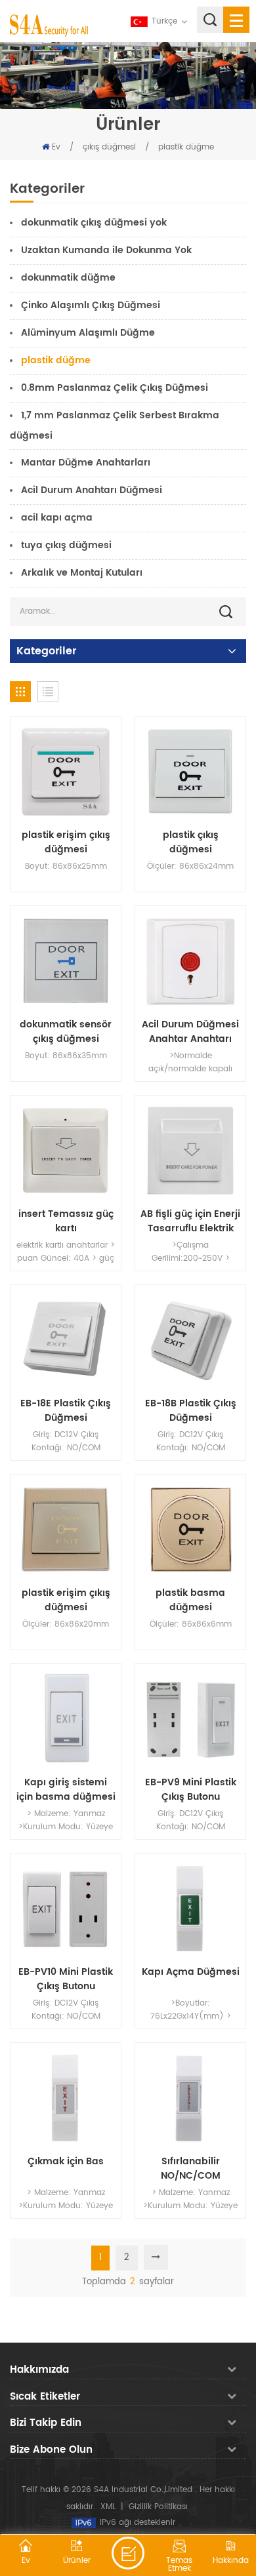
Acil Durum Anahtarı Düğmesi (92, 490)
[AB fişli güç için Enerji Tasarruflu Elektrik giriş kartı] (190, 1151)
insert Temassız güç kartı (66, 1221)
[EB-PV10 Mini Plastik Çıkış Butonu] (66, 1909)
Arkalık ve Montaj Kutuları (82, 573)
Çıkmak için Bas (66, 2162)
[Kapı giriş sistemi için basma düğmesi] (66, 1719)
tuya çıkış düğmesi (66, 545)
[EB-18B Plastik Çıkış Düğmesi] (190, 1340)
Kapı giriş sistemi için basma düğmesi (66, 1790)
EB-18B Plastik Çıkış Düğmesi (191, 1411)
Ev (56, 147)
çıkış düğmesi (109, 147)
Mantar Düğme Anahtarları (86, 463)
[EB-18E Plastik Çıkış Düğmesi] (66, 1340)
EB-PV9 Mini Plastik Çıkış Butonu (191, 1790)
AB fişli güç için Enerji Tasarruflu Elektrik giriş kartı (190, 1221)
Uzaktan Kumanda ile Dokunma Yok (106, 250)
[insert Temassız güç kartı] (66, 1151)
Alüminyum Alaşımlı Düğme (88, 333)
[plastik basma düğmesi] (190, 1530)
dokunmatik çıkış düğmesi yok (94, 223)
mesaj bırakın (128, 2553)
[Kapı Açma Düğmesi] (190, 1909)
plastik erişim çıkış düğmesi (66, 842)
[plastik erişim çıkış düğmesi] (66, 772)
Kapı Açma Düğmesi (191, 1972)
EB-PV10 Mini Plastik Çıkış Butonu (66, 1979)
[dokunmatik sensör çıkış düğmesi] (66, 961)
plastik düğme (186, 147)
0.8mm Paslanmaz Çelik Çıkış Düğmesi (115, 388)
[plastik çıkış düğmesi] (190, 772)
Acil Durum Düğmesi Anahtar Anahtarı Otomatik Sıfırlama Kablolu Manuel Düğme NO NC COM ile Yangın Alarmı (190, 1032)
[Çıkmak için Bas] (66, 2098)
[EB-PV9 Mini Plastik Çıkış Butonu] (190, 1719)
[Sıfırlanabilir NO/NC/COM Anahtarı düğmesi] (190, 2098)
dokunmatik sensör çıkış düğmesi (66, 1032)
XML (108, 2507)
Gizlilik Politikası (158, 2507)
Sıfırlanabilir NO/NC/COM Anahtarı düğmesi (190, 2169)
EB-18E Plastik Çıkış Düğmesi (66, 1411)
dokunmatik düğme (68, 278)
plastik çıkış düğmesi (191, 842)
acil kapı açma (57, 518)
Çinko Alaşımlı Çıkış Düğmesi (91, 305)
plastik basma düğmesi (190, 1600)
